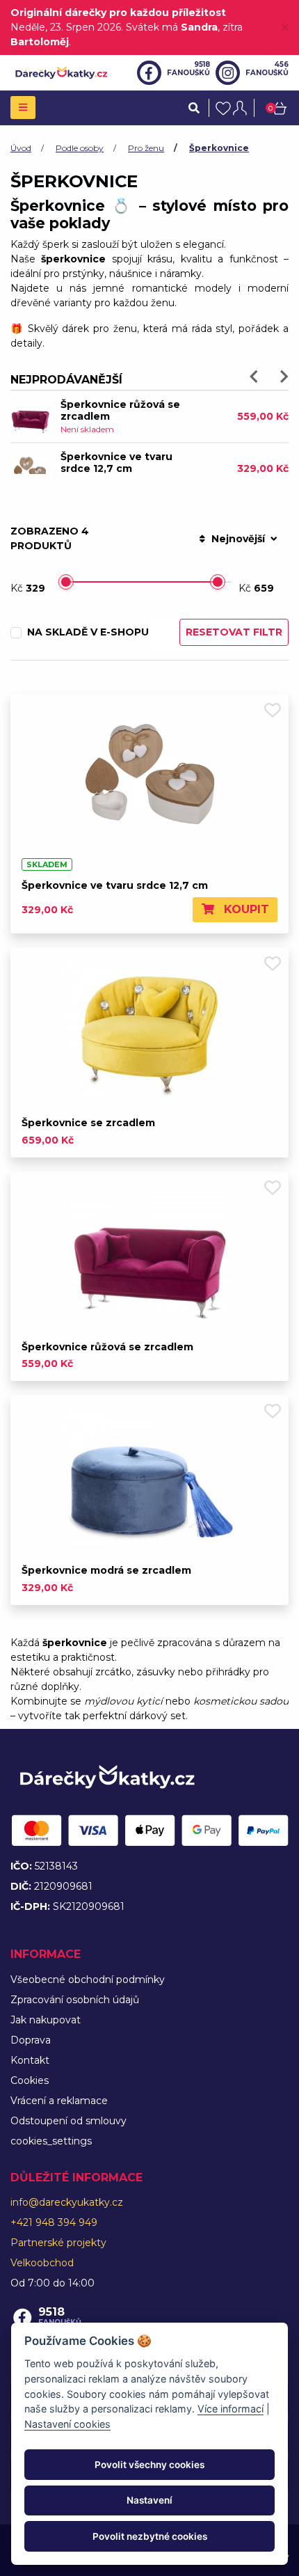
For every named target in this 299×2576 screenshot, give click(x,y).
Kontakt (30, 2060)
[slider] (66, 582)
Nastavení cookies (67, 2424)
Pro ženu (146, 148)
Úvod (21, 148)
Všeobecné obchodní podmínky (88, 1980)
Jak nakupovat (46, 2020)
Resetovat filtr (234, 632)
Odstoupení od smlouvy (68, 2121)
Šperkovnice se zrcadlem (88, 1123)
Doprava (31, 2040)
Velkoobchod (42, 2263)
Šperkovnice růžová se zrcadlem (120, 410)
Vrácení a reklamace (59, 2101)
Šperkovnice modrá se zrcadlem (106, 1570)
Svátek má (172, 27)
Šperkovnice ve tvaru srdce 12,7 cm (116, 463)
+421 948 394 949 (54, 2222)
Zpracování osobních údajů (75, 2000)
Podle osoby (80, 148)
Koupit (245, 909)
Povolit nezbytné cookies (150, 2536)
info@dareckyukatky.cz (67, 2202)
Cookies (30, 2080)
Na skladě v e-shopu (88, 632)
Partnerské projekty (58, 2243)
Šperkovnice (219, 148)
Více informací (231, 2409)
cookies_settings (51, 2141)
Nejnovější (238, 539)
